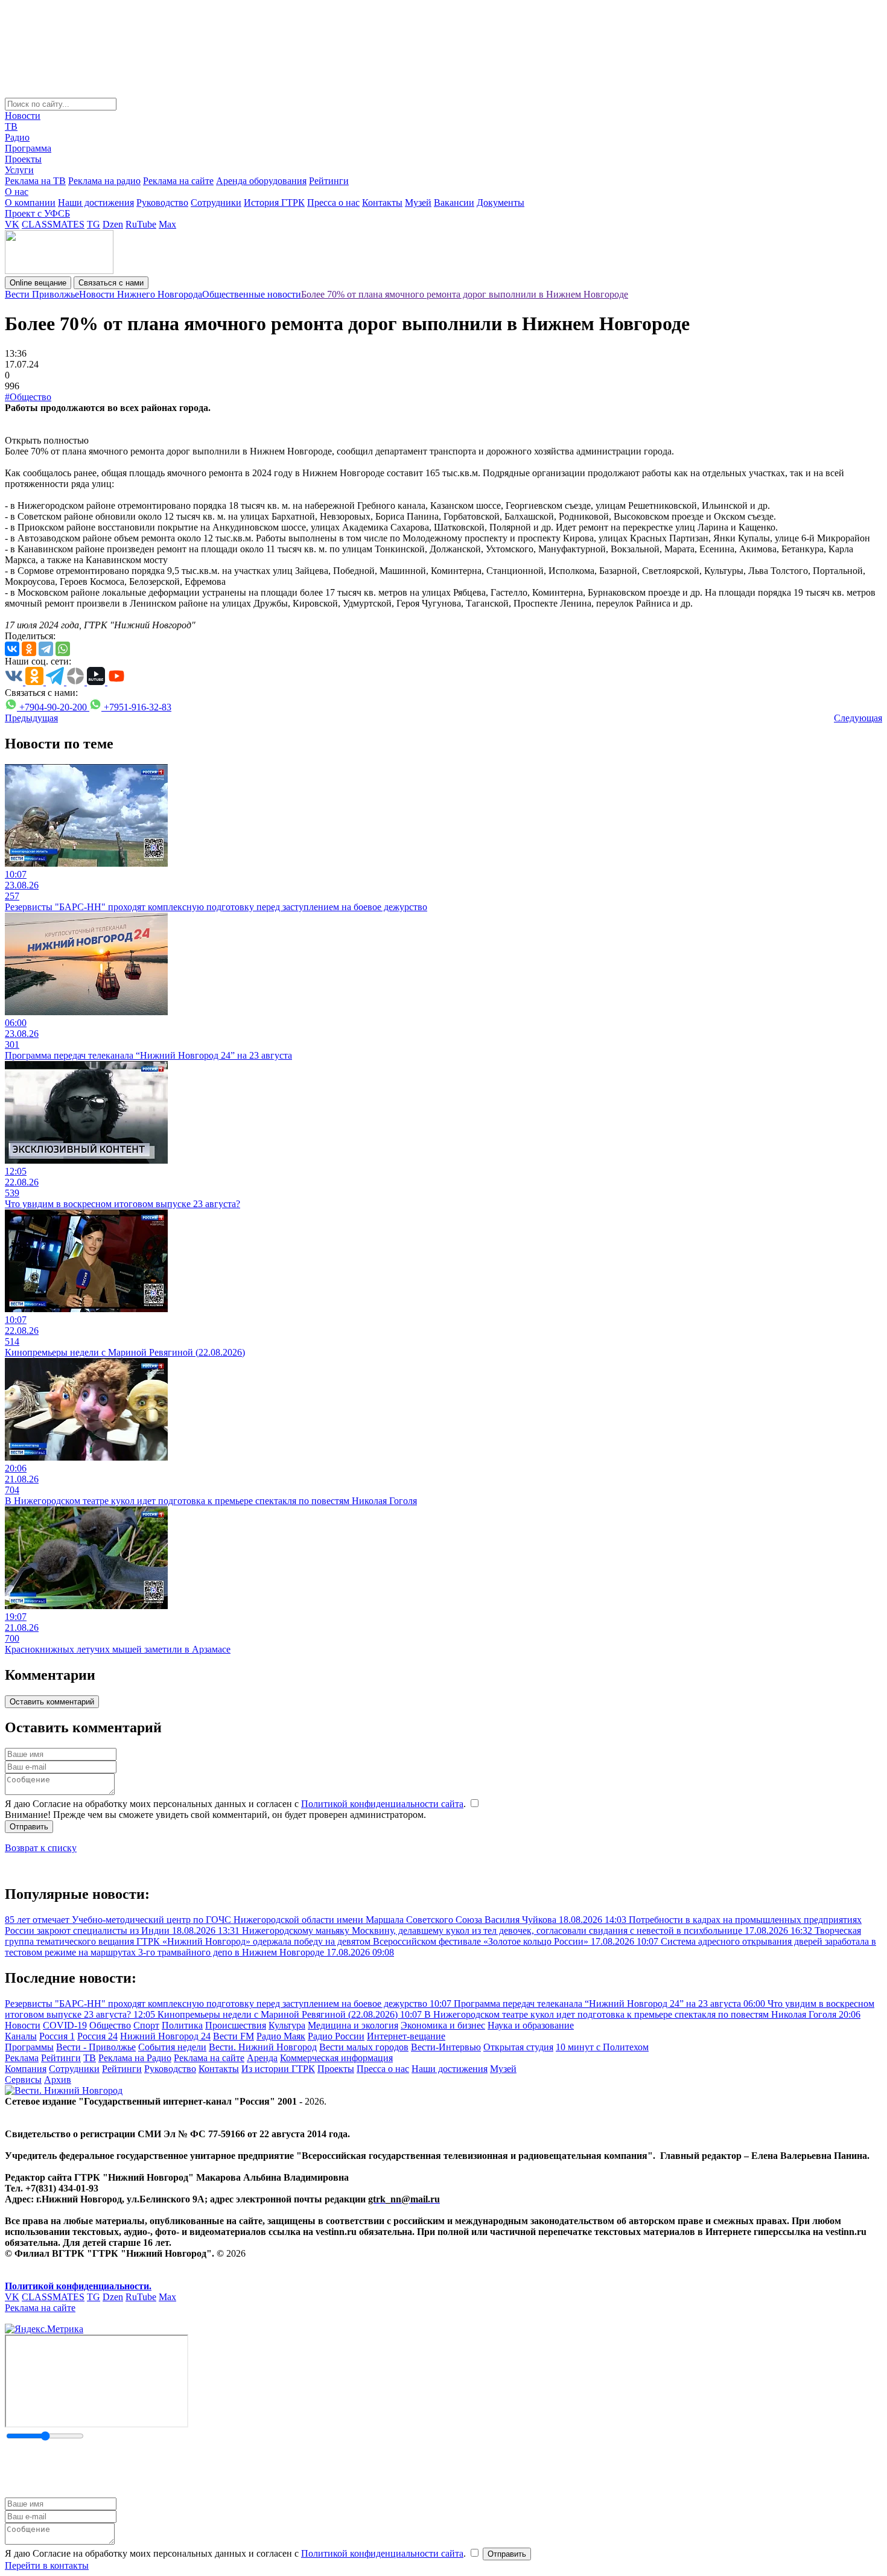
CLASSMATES (53, 224)
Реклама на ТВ (35, 181)
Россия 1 (57, 2036)
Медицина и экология (353, 2025)
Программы (29, 2047)
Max (167, 224)
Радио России (336, 2036)
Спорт (146, 2025)
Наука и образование (531, 2025)
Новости (23, 116)
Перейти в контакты (47, 2565)
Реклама (22, 2058)
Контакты (382, 202)
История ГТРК (274, 202)
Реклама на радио (104, 181)
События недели (172, 2047)
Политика (182, 2025)
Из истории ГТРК (278, 2069)
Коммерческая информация (336, 2058)
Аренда (262, 2058)
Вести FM (234, 2036)
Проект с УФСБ (37, 213)
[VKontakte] (12, 649)
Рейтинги (329, 181)
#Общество (28, 397)
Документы (501, 202)
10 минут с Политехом (602, 2047)
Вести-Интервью (446, 2047)
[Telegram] (46, 649)
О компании (30, 202)
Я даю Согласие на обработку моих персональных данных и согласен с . (237, 1804)
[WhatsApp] (63, 649)
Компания (26, 2069)
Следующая (858, 718)
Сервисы (23, 2080)
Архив (58, 2080)
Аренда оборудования (261, 181)
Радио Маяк (281, 2036)
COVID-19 (65, 2025)
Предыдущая (31, 718)
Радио (17, 137)
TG (94, 224)
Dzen (113, 224)
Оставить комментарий (52, 1702)
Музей (418, 202)
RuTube (141, 224)
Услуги (19, 170)
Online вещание (38, 283)
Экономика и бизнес (443, 2025)
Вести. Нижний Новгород (263, 2047)
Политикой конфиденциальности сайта (382, 1804)
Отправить (29, 1827)
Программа (28, 148)
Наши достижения (96, 202)
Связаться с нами (111, 283)
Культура (287, 2025)
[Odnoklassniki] (29, 649)
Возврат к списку (41, 1848)
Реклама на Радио (135, 2058)
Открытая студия (518, 2047)
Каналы (21, 2036)
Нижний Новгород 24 (165, 2036)
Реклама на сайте (178, 181)
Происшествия (236, 2025)
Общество (110, 2025)
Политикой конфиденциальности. (78, 2286)
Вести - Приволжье (96, 2047)
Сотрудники (216, 202)
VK (12, 224)
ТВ (11, 126)
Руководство (162, 202)
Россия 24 (97, 2036)
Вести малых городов (364, 2047)
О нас (17, 192)
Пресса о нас (333, 202)
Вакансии (454, 202)
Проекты (23, 159)
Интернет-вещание (406, 2036)
